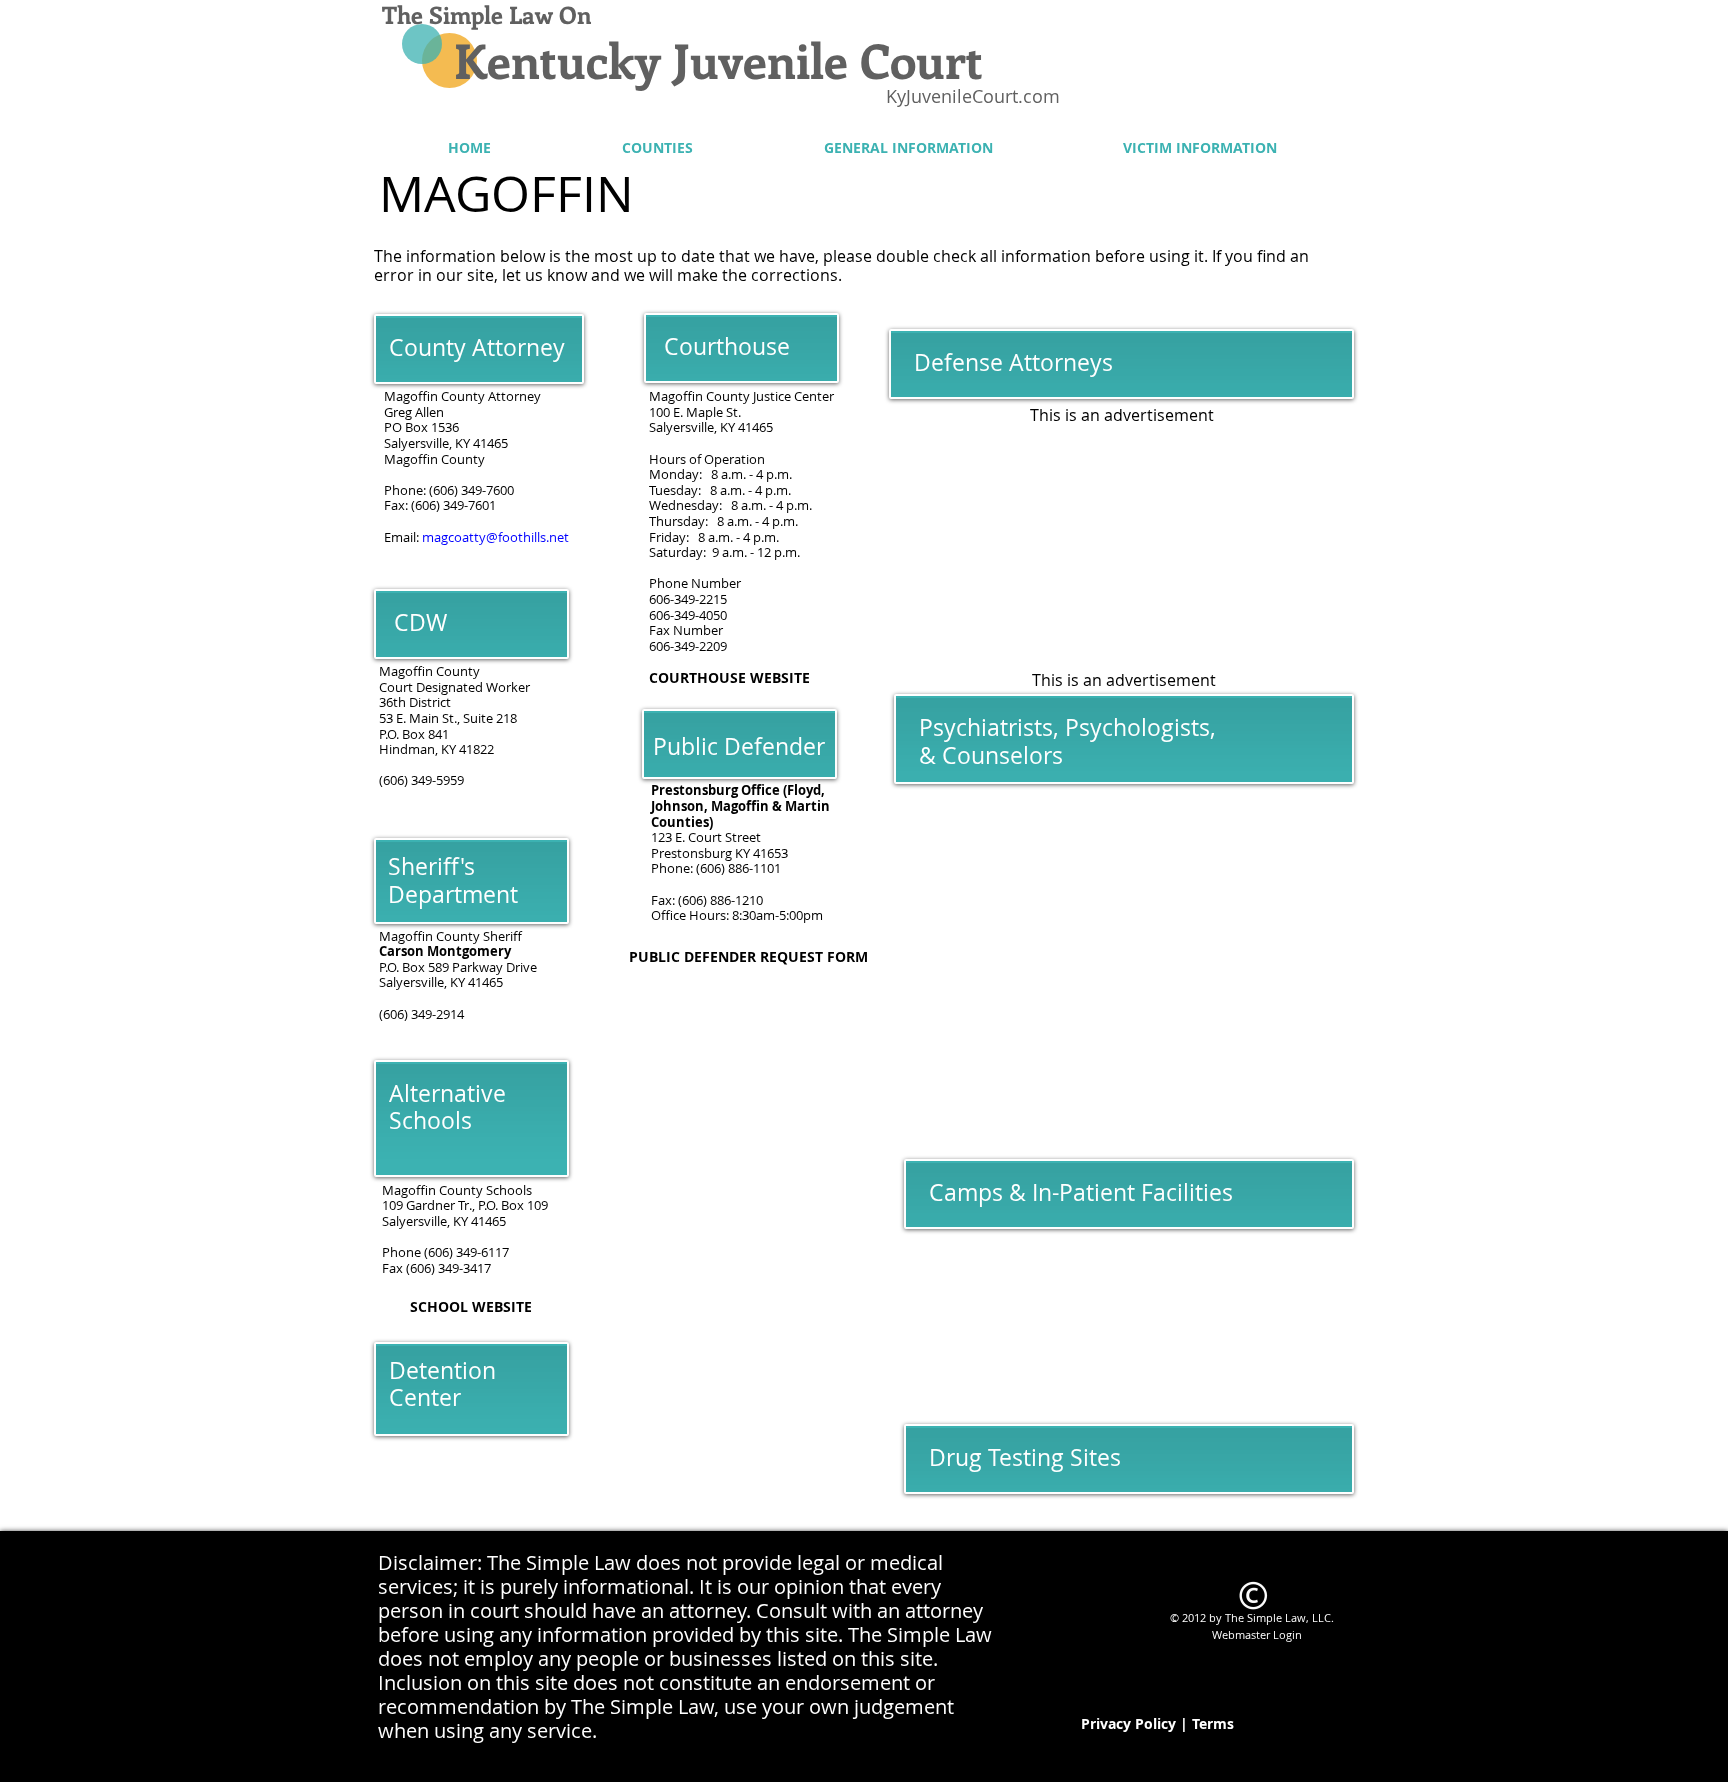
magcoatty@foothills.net (495, 537)
